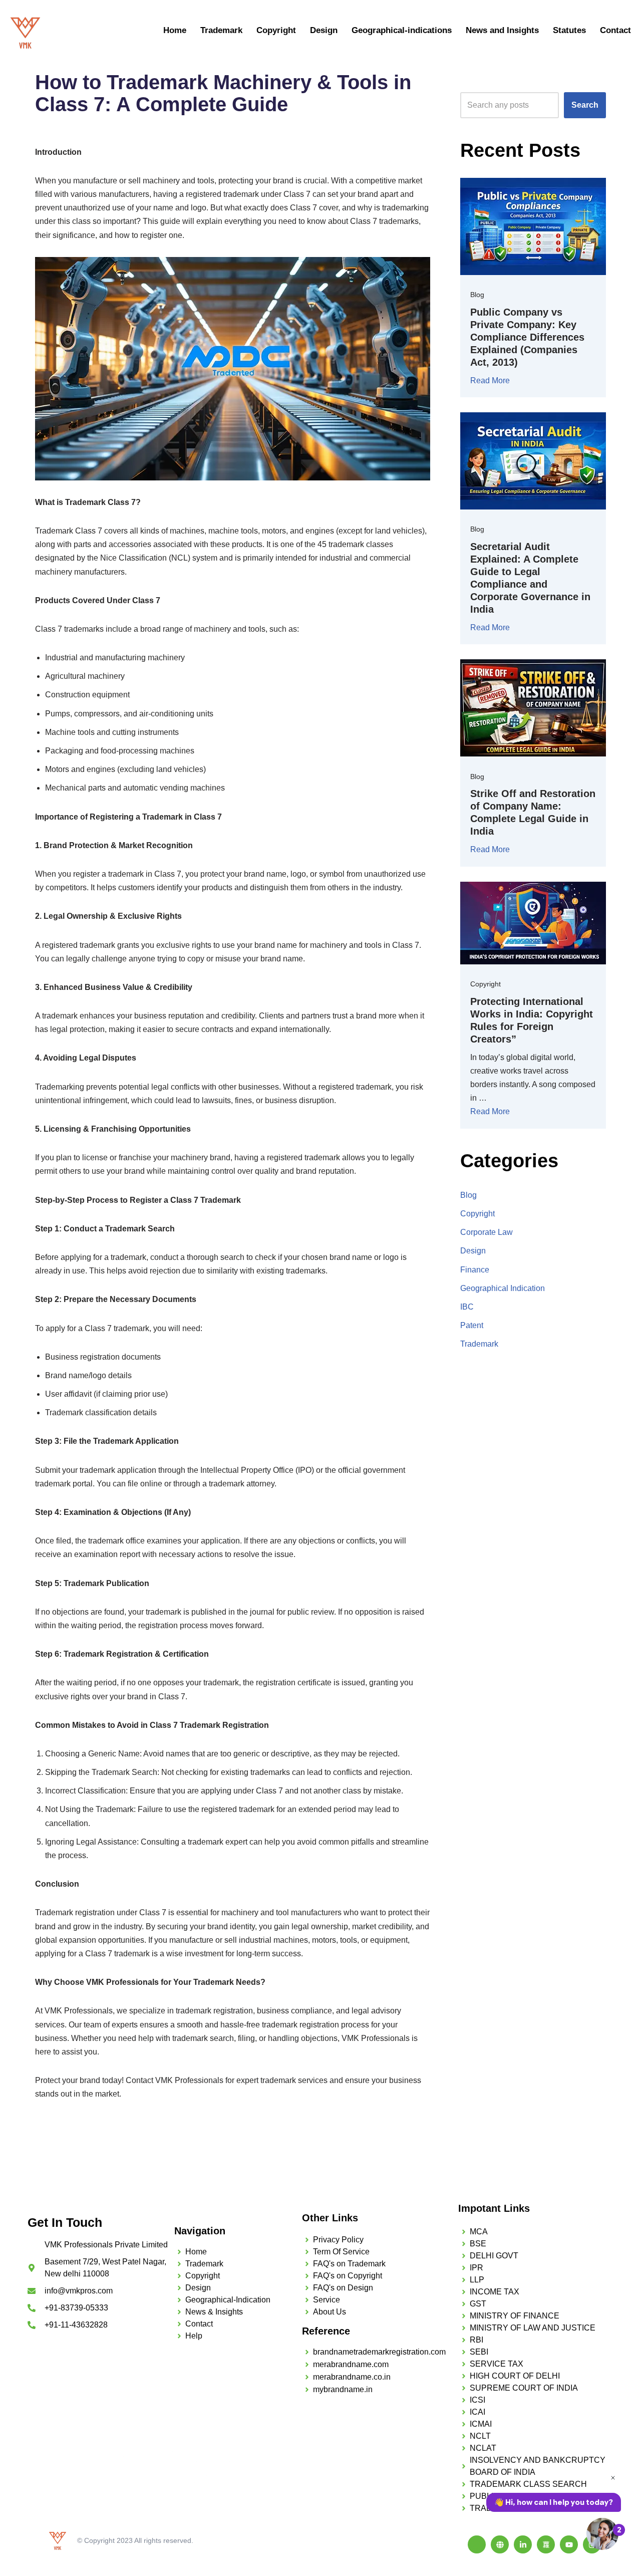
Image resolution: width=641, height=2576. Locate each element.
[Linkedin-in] (523, 2544)
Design (324, 30)
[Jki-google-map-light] (546, 2544)
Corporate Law (487, 1232)
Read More (490, 380)
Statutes (569, 30)
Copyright (276, 30)
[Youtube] (569, 2544)
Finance (475, 1270)
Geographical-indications (402, 30)
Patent (472, 1325)
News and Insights (502, 30)
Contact (615, 30)
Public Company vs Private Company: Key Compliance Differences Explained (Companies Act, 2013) (527, 337)
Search (585, 105)
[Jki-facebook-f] (477, 2544)
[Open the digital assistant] (602, 2534)
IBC (467, 1307)
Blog (477, 295)
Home (175, 30)
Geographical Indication (503, 1288)
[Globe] (500, 2544)
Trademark (221, 30)
